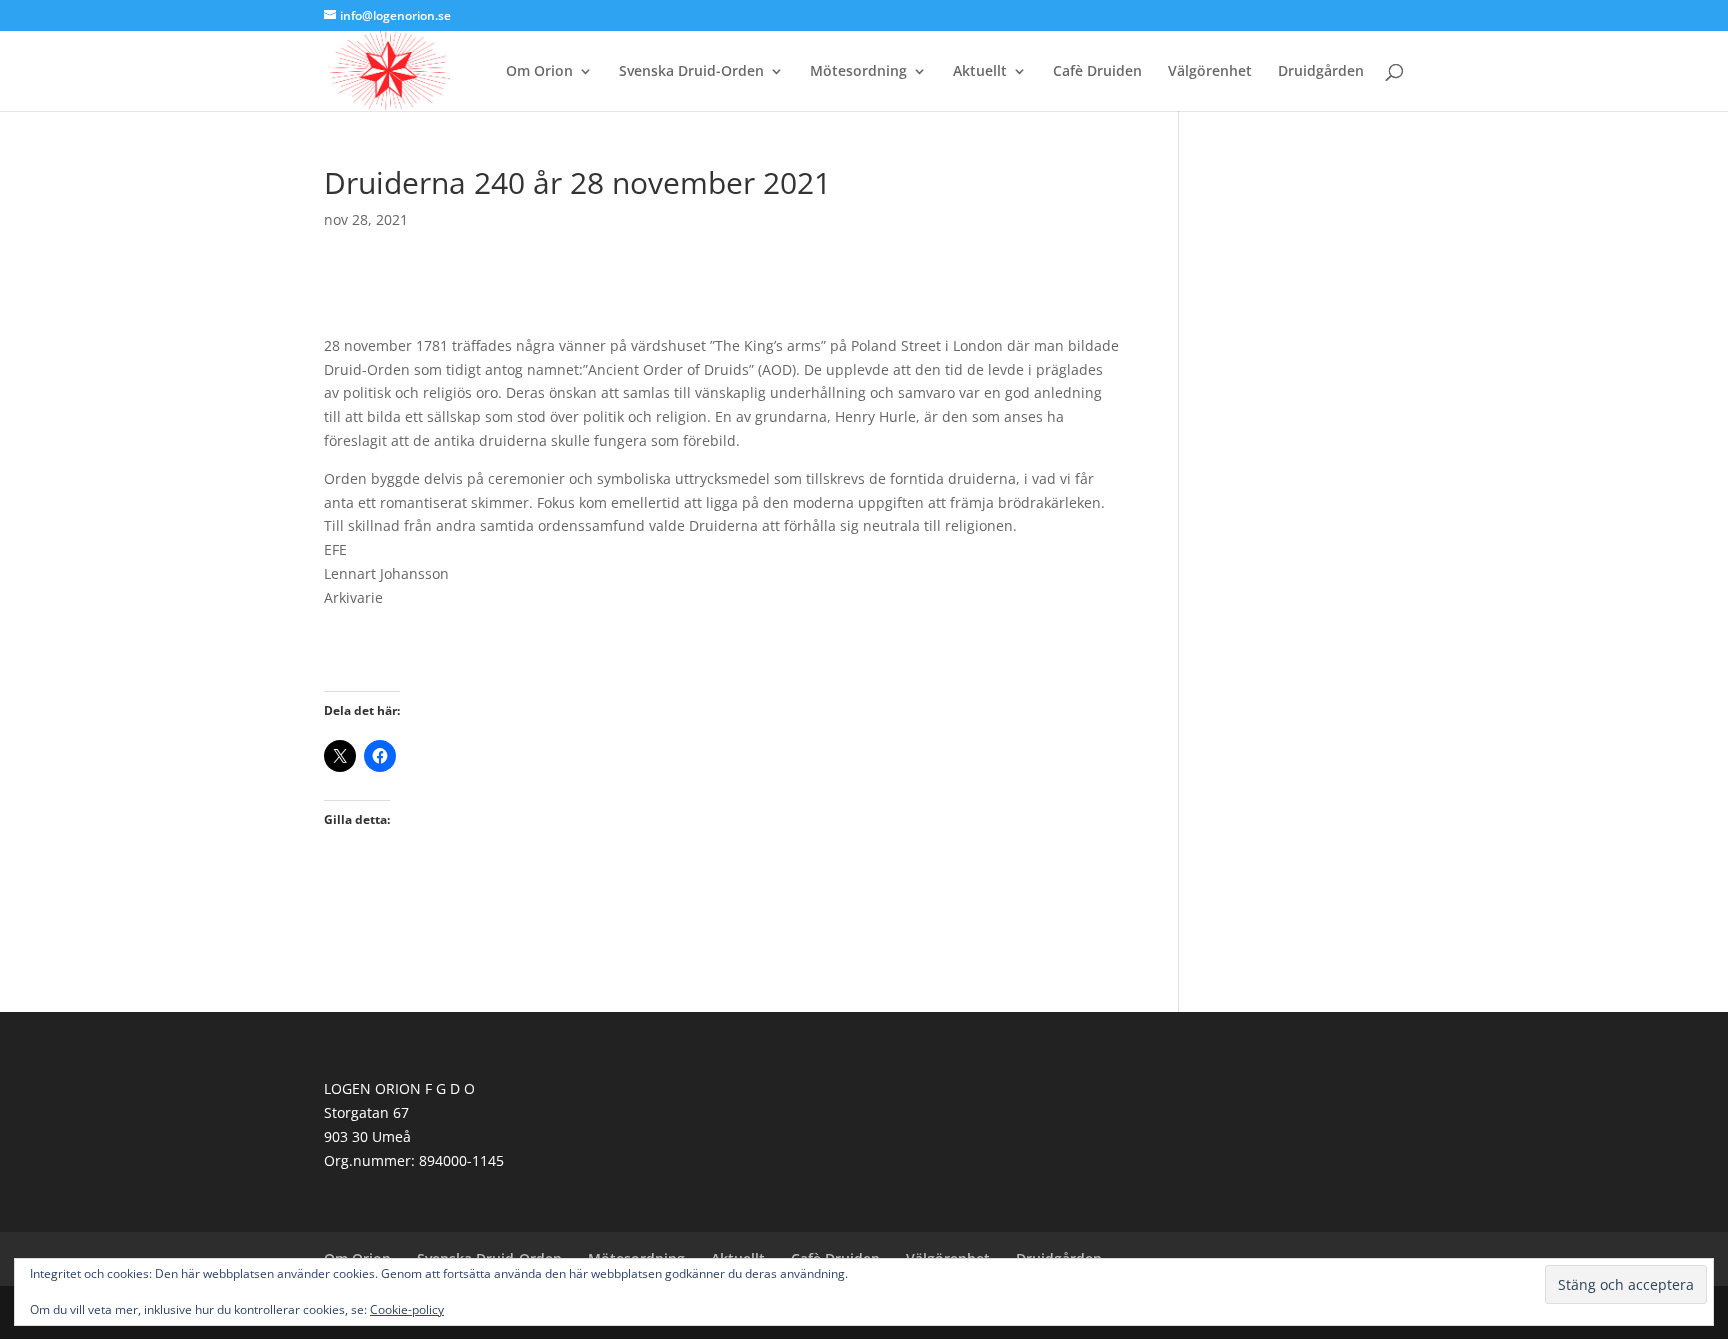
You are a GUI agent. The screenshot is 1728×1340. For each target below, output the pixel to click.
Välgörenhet (1210, 72)
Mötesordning (858, 72)
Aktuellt (980, 72)
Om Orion (539, 72)
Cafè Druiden (1097, 72)
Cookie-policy (407, 1309)
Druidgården (1321, 72)
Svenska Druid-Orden (691, 72)
